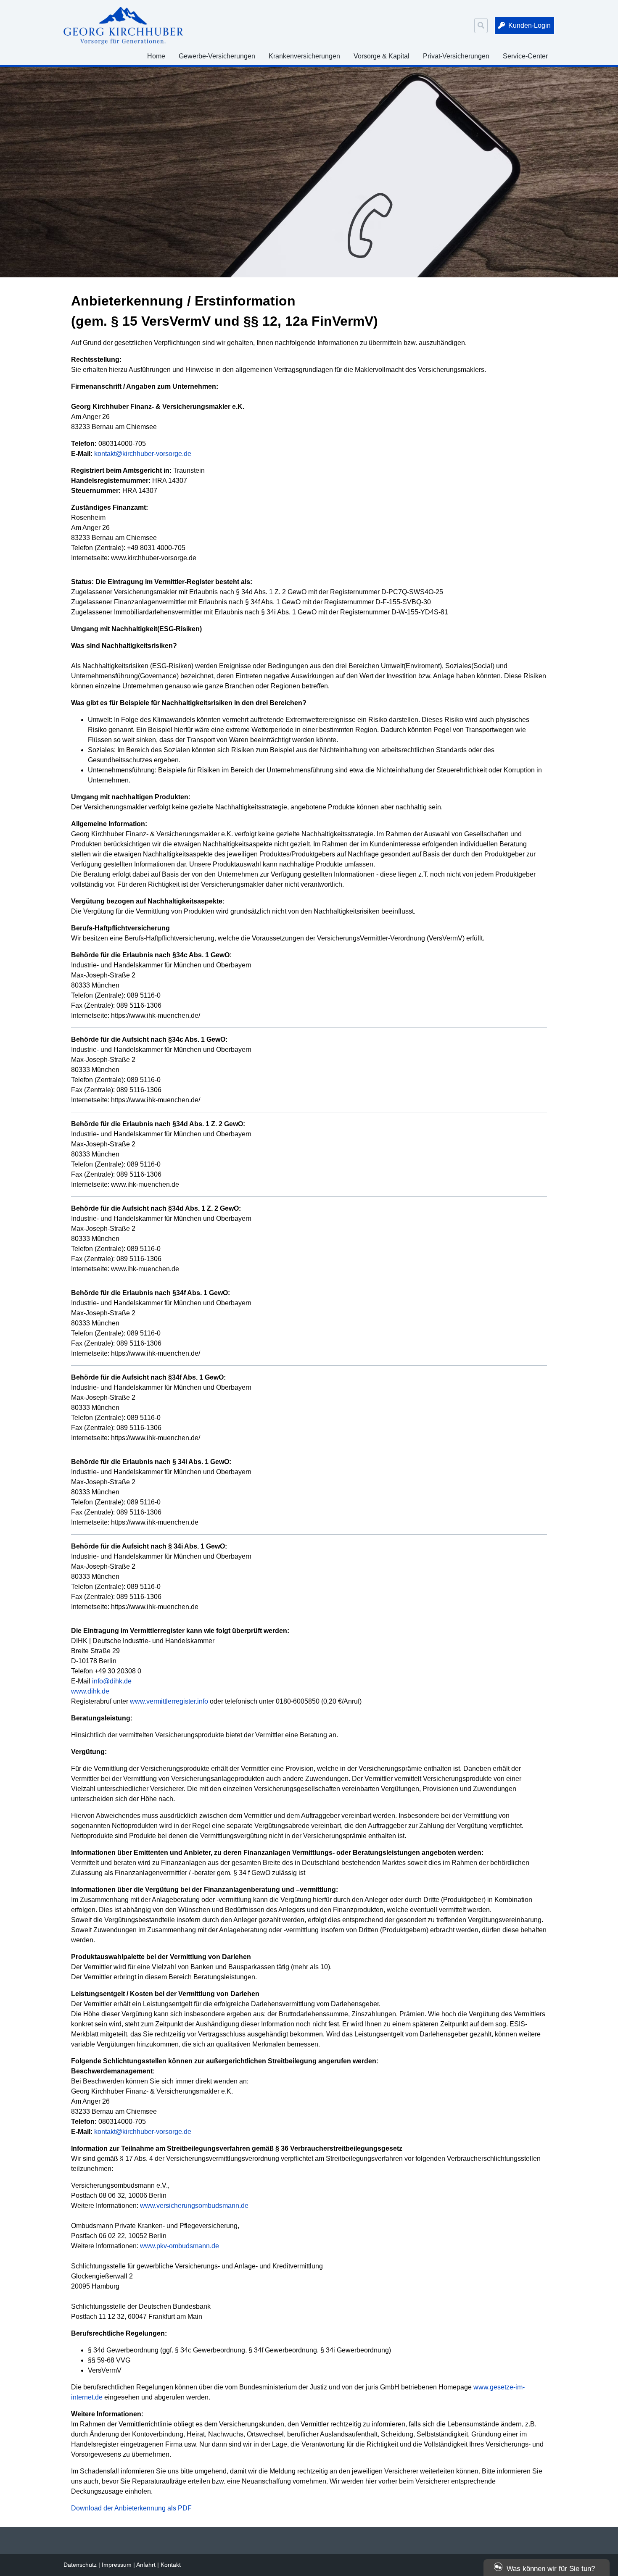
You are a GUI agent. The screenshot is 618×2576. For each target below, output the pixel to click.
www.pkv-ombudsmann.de (180, 2246)
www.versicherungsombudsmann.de (194, 2206)
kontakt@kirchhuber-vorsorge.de (143, 454)
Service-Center (525, 56)
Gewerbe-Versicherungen (217, 56)
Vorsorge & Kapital (382, 56)
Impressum (117, 2565)
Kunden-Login (530, 25)
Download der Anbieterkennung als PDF (131, 2508)
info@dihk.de (112, 1681)
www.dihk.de (90, 1691)
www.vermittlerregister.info (169, 1701)
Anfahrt (146, 2565)
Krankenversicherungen (304, 56)
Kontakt (171, 2565)
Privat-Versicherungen (456, 56)
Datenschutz (80, 2565)
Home (156, 56)
